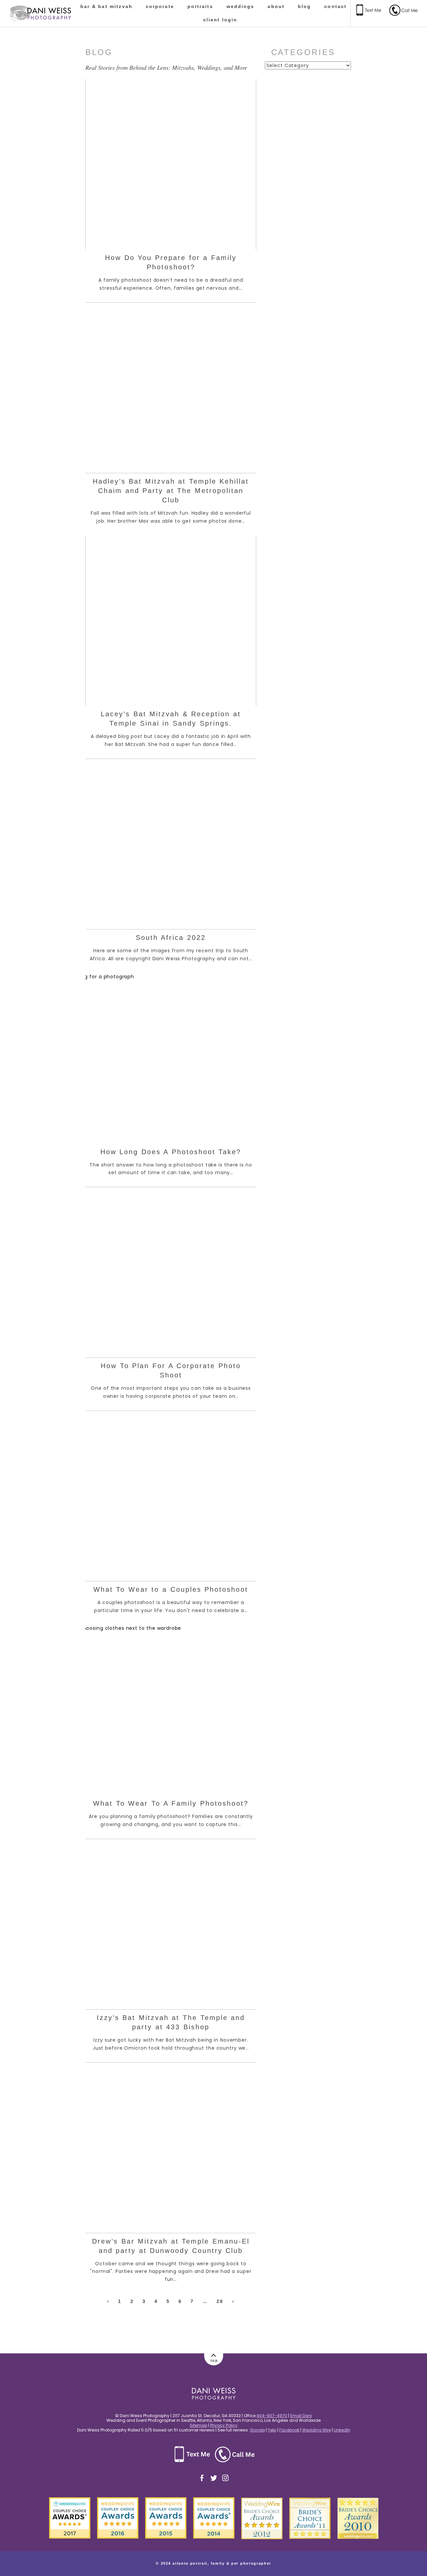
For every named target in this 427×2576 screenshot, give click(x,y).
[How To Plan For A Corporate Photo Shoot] (171, 1272)
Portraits (200, 6)
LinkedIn (342, 2430)
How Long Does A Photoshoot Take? (171, 1152)
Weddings (241, 6)
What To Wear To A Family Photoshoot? (171, 1803)
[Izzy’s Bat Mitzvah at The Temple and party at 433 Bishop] (171, 1924)
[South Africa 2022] (171, 844)
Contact (335, 6)
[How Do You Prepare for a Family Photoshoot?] (171, 164)
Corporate (160, 6)
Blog (304, 6)
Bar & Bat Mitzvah (106, 6)
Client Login (220, 20)
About (276, 6)
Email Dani (301, 2416)
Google (257, 2430)
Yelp (272, 2430)
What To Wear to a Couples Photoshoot (171, 1589)
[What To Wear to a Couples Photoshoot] (171, 1496)
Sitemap (198, 2425)
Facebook (290, 2430)
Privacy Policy (224, 2425)
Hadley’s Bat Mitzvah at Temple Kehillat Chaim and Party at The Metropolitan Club (171, 491)
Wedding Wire (317, 2430)
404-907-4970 (272, 2416)
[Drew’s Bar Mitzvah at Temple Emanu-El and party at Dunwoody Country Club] (171, 2148)
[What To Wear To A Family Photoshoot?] (171, 1710)
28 (220, 2301)
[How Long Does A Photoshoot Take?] (171, 1058)
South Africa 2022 (171, 938)
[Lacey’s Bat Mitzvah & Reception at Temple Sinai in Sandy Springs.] (171, 620)
